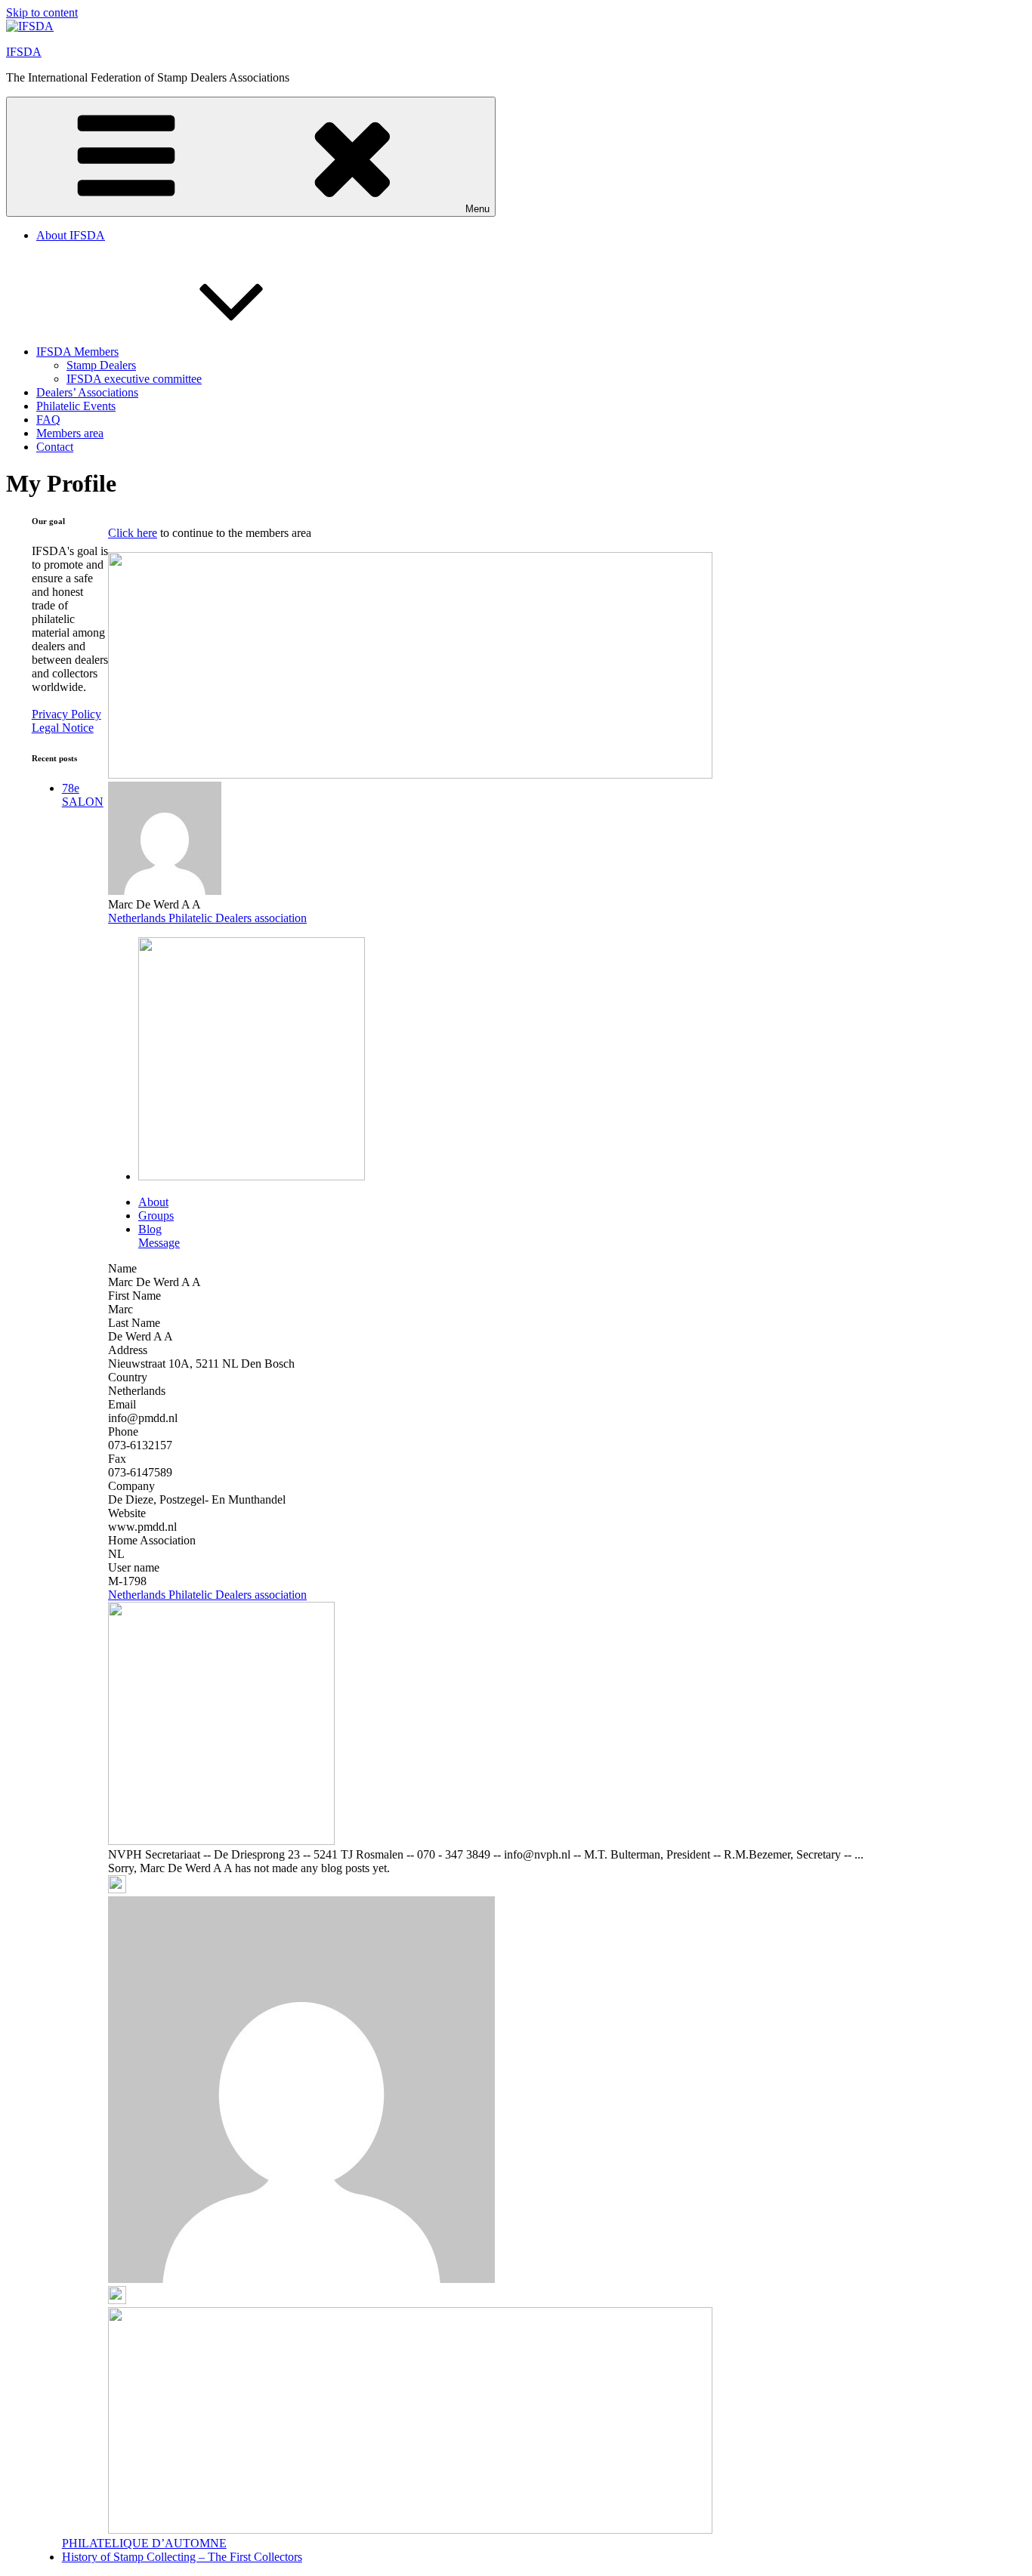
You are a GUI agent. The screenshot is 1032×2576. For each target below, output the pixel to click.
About (153, 1202)
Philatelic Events (76, 406)
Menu (477, 209)
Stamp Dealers (101, 365)
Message (159, 1243)
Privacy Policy (66, 714)
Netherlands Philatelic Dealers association (207, 918)
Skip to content (42, 12)
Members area (70, 433)
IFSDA (24, 52)
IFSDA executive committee (134, 379)
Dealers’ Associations (87, 392)
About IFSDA (71, 235)
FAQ (48, 420)
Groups (156, 1216)
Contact (55, 447)
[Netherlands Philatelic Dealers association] (252, 1176)
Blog (150, 1229)
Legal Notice (63, 728)
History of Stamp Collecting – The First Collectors (182, 2557)
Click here (133, 533)
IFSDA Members (77, 352)
